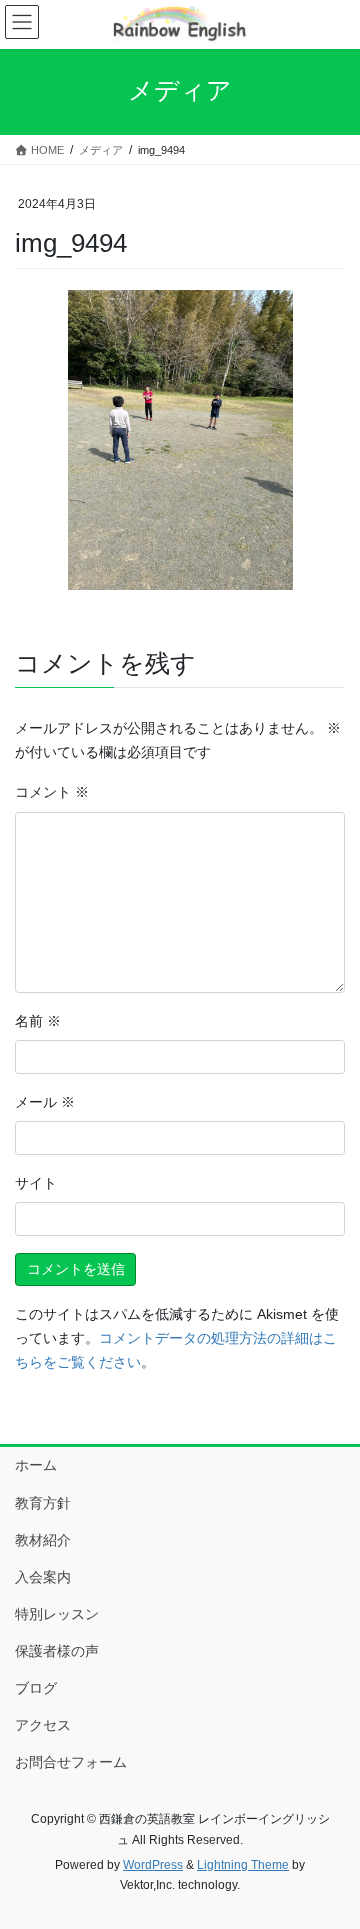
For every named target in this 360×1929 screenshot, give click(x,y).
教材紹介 (43, 1540)
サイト (36, 1183)
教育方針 (43, 1503)
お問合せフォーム (71, 1762)
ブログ (36, 1688)
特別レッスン (57, 1614)
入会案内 (43, 1577)
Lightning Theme (243, 1865)
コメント (52, 792)
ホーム (36, 1465)
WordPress (153, 1865)
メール (45, 1102)
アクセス (43, 1725)
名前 (38, 1021)
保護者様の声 (57, 1651)
